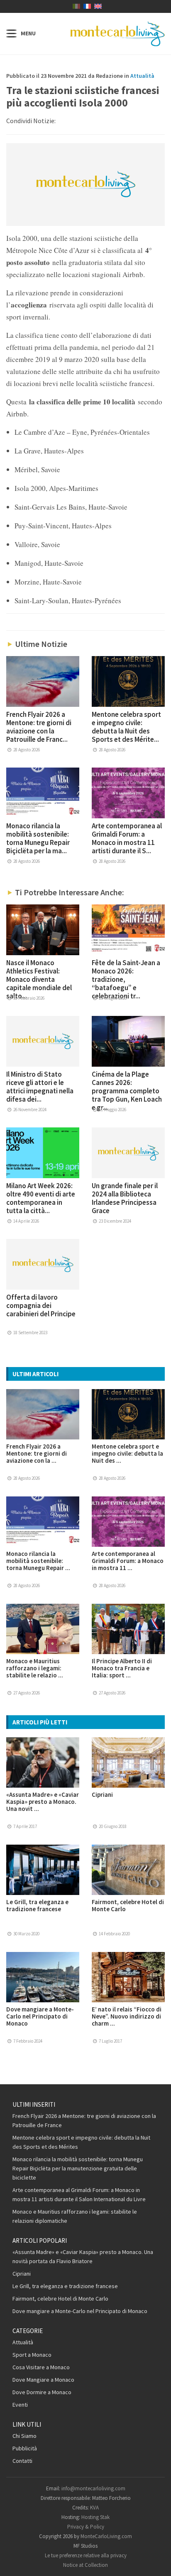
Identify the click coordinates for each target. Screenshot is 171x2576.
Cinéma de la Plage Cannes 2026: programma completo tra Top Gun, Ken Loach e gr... (127, 1091)
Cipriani (102, 1795)
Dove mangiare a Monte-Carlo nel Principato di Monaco (40, 2016)
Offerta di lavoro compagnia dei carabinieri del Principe (41, 1305)
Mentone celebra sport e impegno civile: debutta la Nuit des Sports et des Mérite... (126, 727)
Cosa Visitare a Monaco (41, 2367)
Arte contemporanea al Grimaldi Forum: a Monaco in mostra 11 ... (128, 1561)
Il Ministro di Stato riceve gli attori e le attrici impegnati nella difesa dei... (40, 1087)
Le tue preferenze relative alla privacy (86, 2555)
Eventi (20, 2405)
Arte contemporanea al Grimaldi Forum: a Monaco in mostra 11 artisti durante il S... (127, 838)
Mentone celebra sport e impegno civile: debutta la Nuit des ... (127, 1453)
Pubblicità (25, 2448)
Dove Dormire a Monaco (42, 2392)
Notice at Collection (85, 2565)
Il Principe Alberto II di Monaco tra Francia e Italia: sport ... (122, 1668)
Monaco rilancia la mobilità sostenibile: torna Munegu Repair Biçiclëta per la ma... (38, 838)
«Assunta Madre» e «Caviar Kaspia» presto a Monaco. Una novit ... (43, 1802)
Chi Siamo (24, 2436)
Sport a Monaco (32, 2355)
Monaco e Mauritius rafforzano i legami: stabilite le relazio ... (35, 1668)
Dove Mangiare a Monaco (43, 2380)
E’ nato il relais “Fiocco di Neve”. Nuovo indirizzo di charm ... (127, 2016)
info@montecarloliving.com (93, 2488)
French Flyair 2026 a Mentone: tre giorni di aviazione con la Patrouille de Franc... (39, 727)
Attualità (142, 76)
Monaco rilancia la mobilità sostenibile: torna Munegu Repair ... (38, 1561)
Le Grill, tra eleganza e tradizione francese (37, 1905)
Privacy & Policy (86, 2527)
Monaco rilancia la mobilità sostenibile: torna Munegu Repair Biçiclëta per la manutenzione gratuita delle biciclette (78, 2168)
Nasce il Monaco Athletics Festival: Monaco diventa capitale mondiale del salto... (39, 979)
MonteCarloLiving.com (106, 2536)
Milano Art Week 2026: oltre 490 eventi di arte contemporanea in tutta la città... (41, 1198)
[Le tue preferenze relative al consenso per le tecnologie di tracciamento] (156, 2561)
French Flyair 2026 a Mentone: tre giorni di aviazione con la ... (37, 1453)
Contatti (22, 2461)
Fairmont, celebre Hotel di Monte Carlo (128, 1905)
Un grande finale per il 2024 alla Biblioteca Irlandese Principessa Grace (125, 1198)
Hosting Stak (95, 2517)
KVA (94, 2508)
